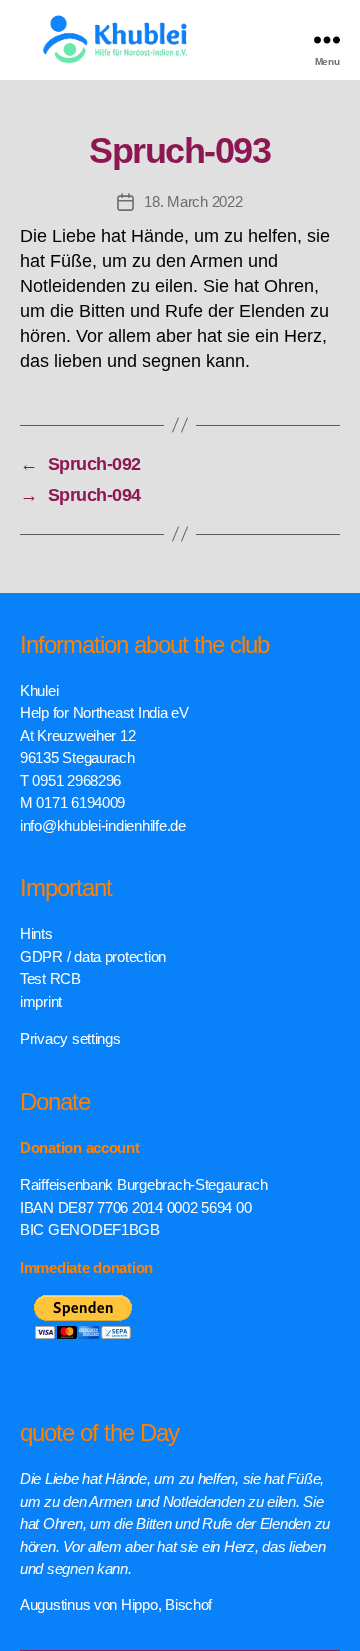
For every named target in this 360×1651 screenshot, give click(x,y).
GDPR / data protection (93, 956)
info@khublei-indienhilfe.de (103, 825)
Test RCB (50, 978)
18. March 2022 (193, 201)
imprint (41, 1001)
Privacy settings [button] (70, 1038)
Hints (36, 933)
